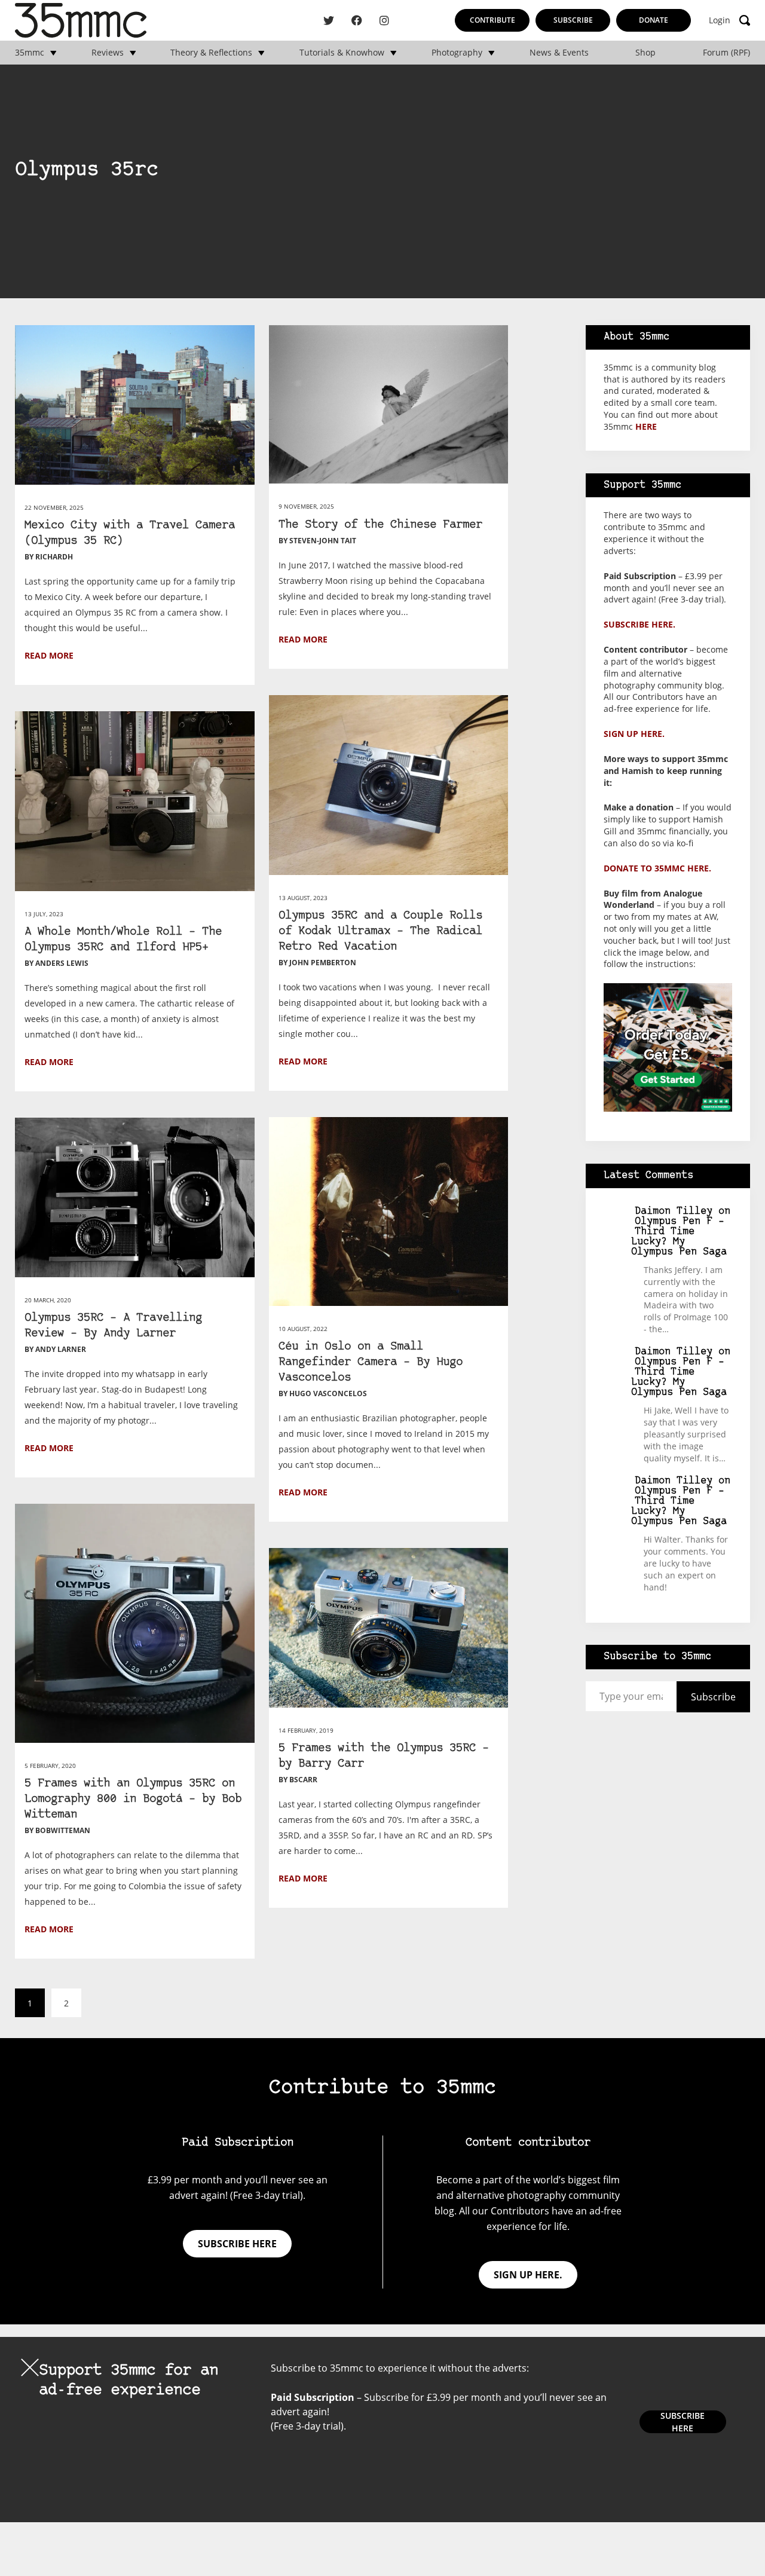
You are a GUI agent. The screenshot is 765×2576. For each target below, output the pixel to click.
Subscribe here (237, 2244)
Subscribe (573, 20)
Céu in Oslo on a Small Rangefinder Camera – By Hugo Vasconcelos (371, 1362)
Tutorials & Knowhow (342, 53)
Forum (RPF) (726, 53)
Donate (654, 20)
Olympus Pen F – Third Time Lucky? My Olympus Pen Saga (679, 1237)
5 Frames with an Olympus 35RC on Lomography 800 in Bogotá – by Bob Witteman (133, 1799)
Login (720, 20)
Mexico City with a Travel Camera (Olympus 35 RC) (130, 533)
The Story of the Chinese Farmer (380, 525)
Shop (645, 53)
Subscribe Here (683, 2422)
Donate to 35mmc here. (657, 868)
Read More (49, 655)
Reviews (108, 53)
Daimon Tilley (674, 1211)
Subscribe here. (639, 624)
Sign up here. (634, 734)
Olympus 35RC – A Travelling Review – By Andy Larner (113, 1326)
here (646, 426)
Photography (457, 53)
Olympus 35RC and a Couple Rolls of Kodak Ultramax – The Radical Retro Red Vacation (380, 931)
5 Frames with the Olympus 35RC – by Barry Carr (384, 1756)
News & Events (559, 53)
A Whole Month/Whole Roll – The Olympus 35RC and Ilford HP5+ (123, 940)
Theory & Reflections (211, 53)
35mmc (30, 53)
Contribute (492, 20)
